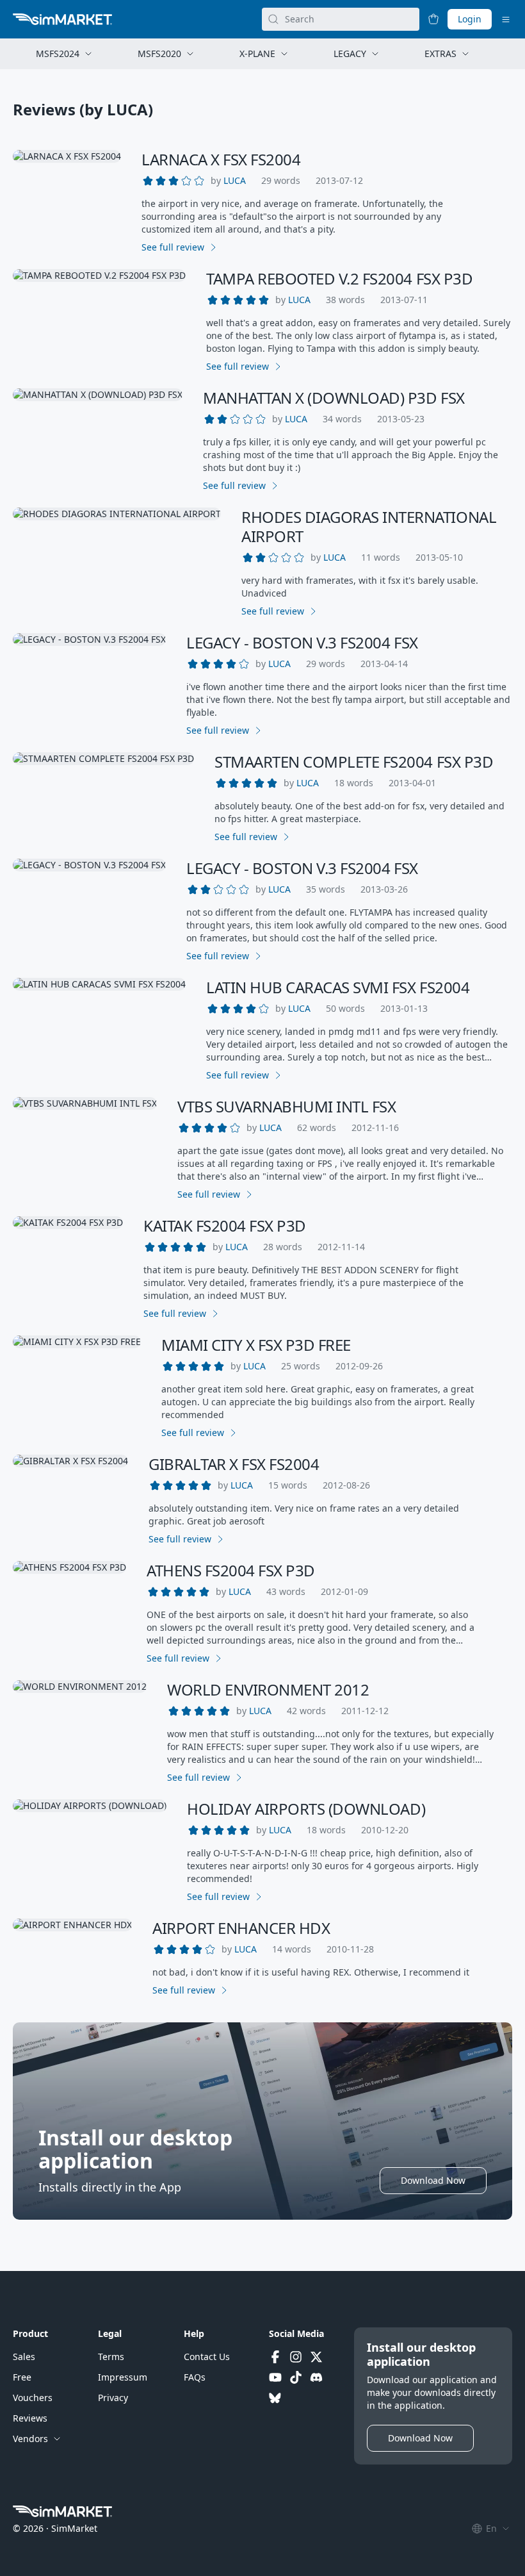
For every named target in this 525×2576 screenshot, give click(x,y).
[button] (235, 181)
